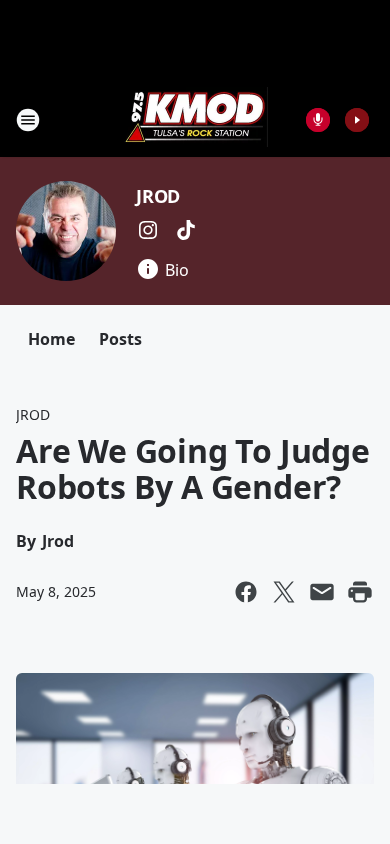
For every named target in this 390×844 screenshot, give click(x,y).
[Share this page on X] (284, 592)
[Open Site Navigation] (28, 120)
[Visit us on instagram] (148, 230)
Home (51, 339)
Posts (120, 339)
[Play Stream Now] (357, 120)
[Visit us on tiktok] (186, 230)
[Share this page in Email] (322, 592)
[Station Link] (195, 119)
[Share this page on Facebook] (246, 592)
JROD (158, 196)
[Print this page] (360, 592)
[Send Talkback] (318, 120)
